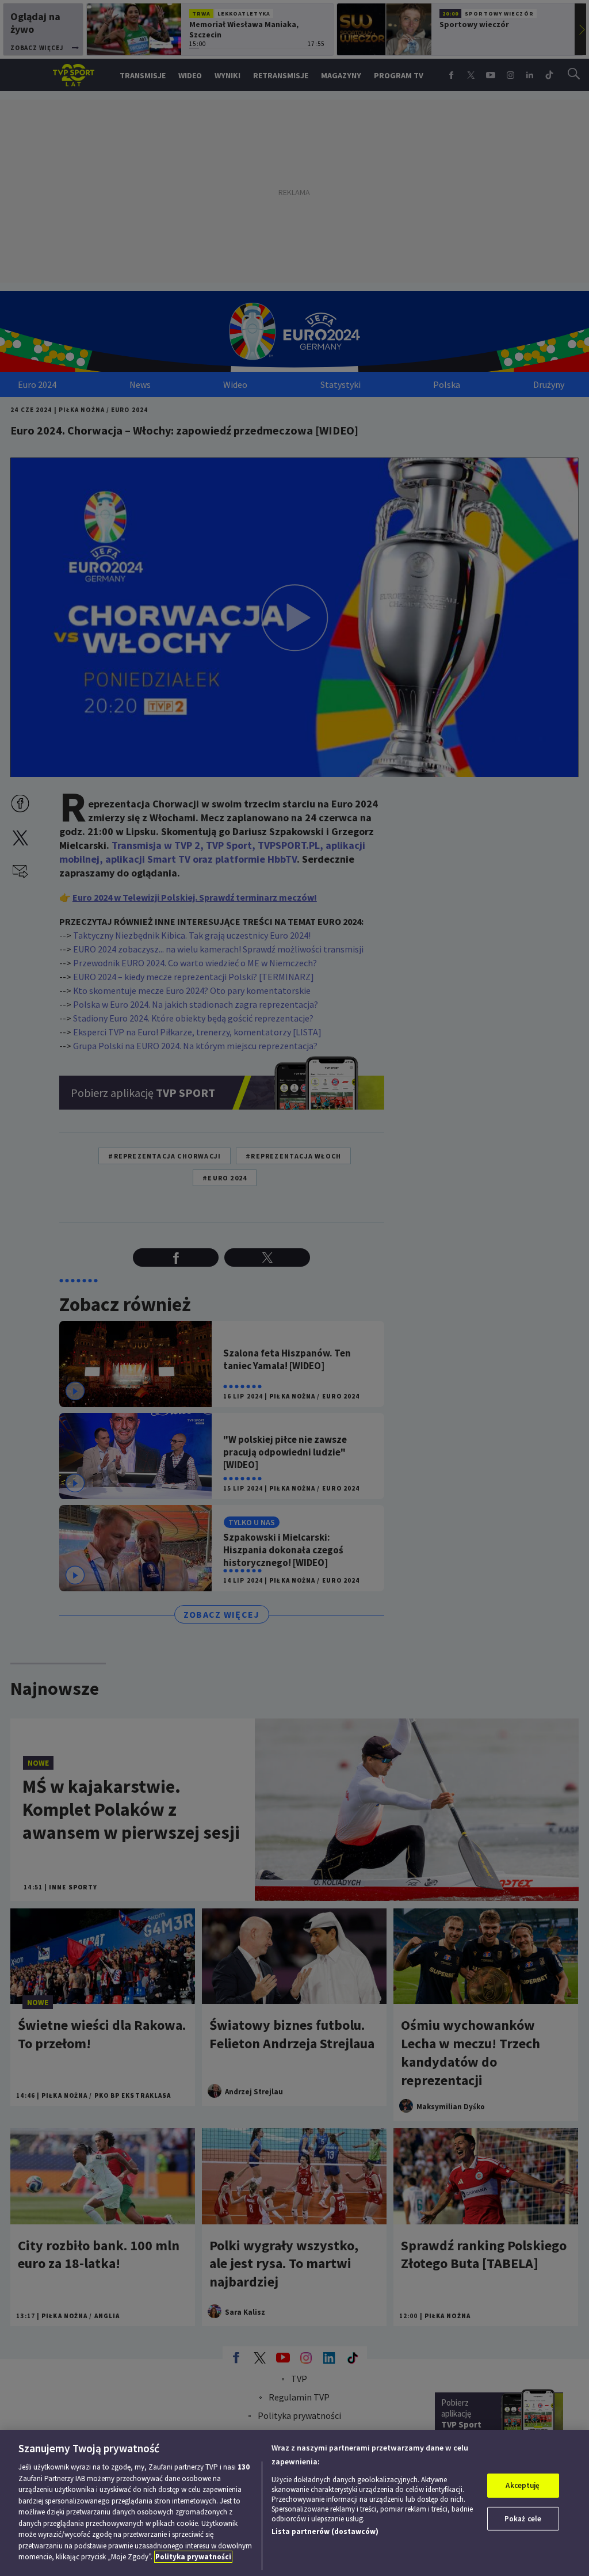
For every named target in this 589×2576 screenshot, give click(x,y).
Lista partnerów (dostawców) (325, 2531)
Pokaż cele (523, 2519)
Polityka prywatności (193, 2557)
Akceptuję (523, 2485)
